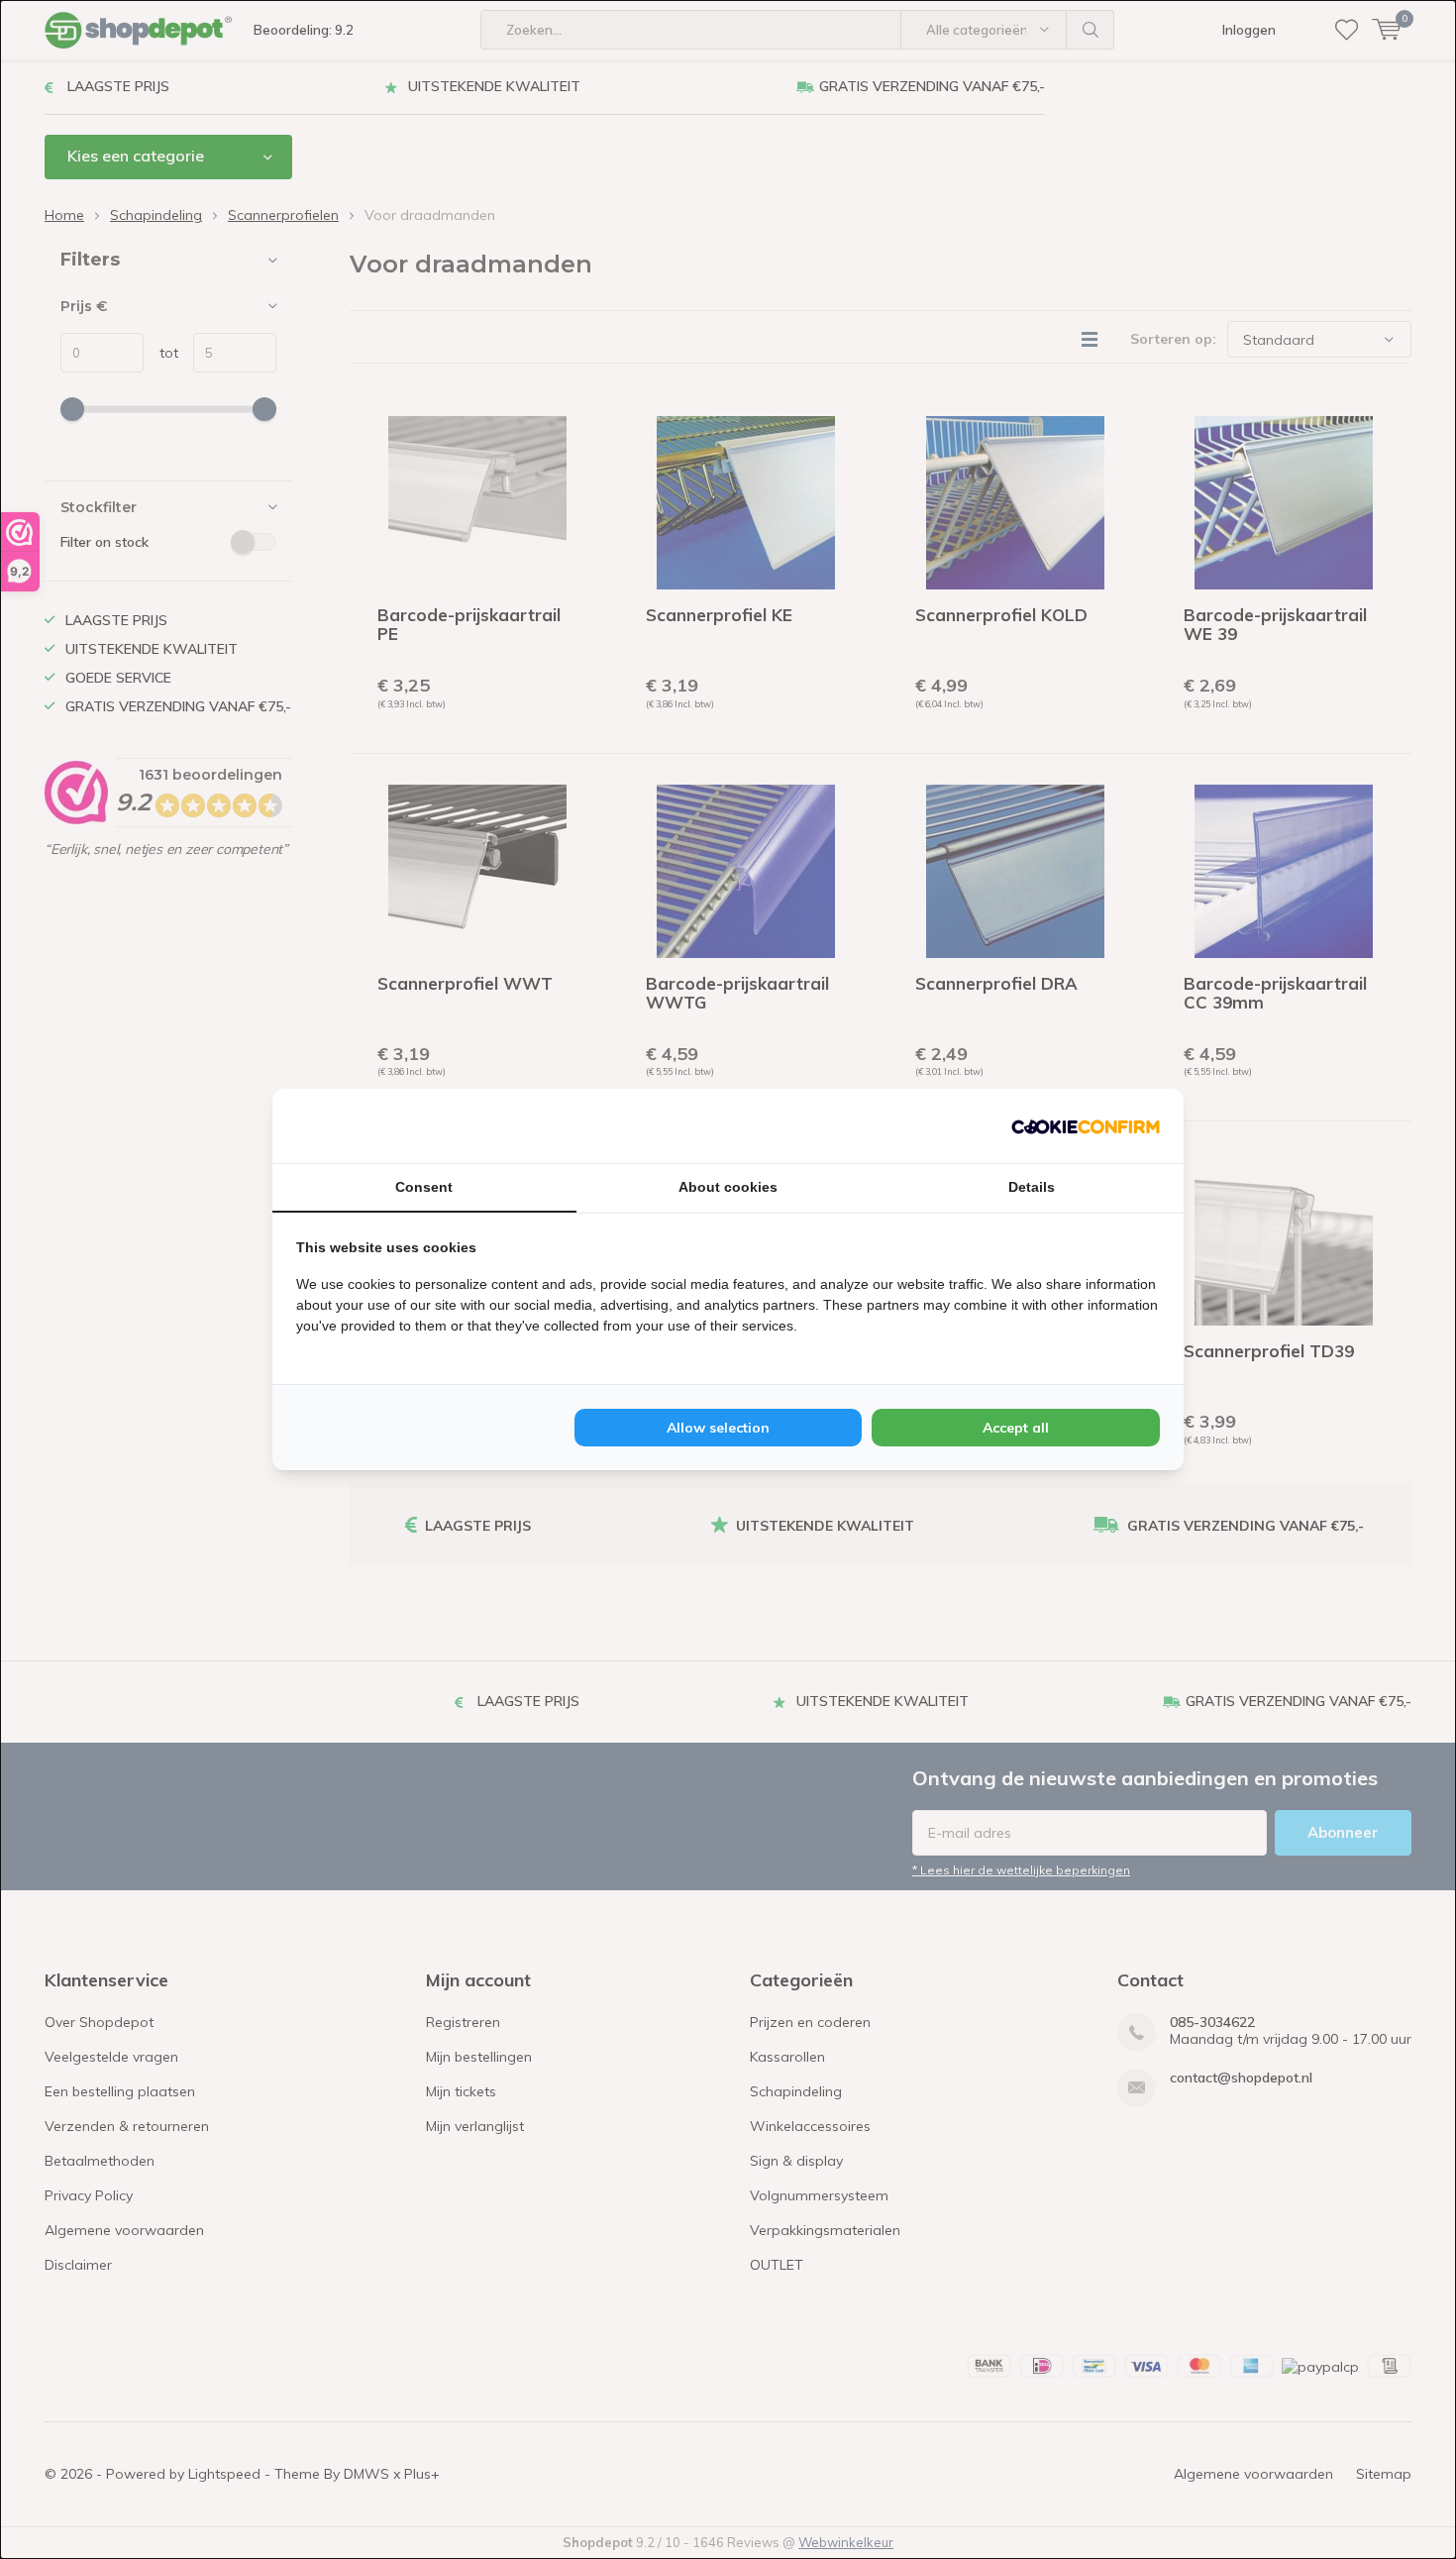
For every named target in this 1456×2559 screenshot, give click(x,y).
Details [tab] (1032, 1187)
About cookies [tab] (728, 1187)
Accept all (1016, 1428)
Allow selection (718, 1428)
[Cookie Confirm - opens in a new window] (1086, 1125)
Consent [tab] (424, 1187)
